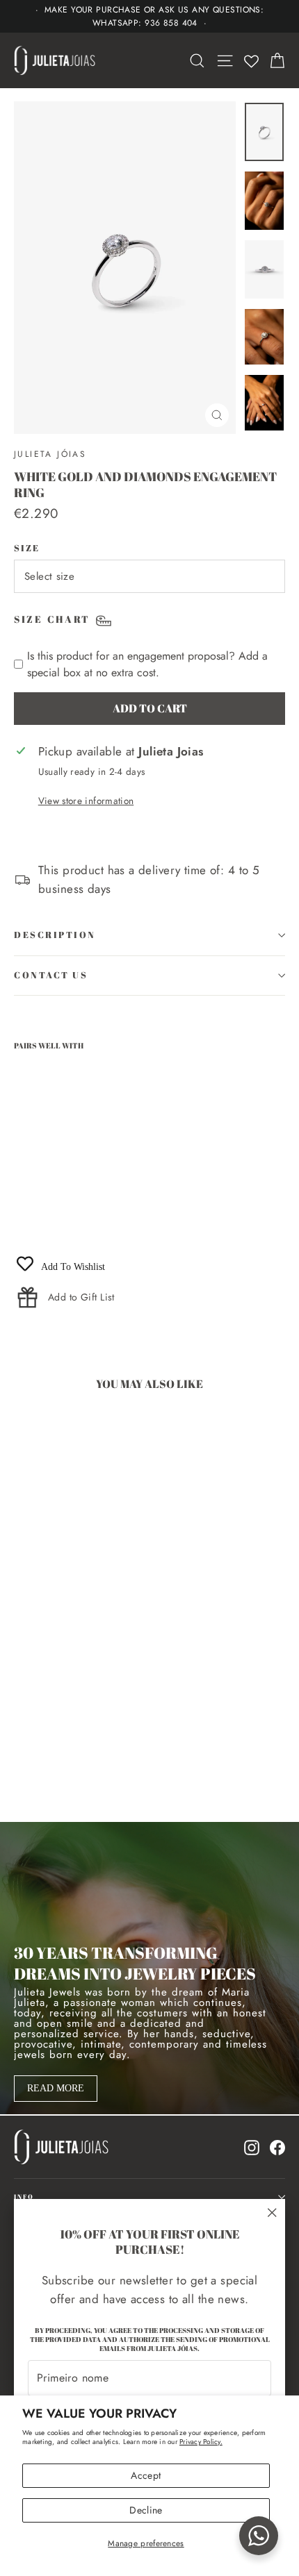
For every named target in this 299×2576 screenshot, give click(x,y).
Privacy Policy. (201, 2442)
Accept (146, 2475)
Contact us (51, 975)
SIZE (27, 548)
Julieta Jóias (50, 454)
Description (55, 935)
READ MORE (56, 2088)
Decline (146, 2510)
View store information (86, 801)
